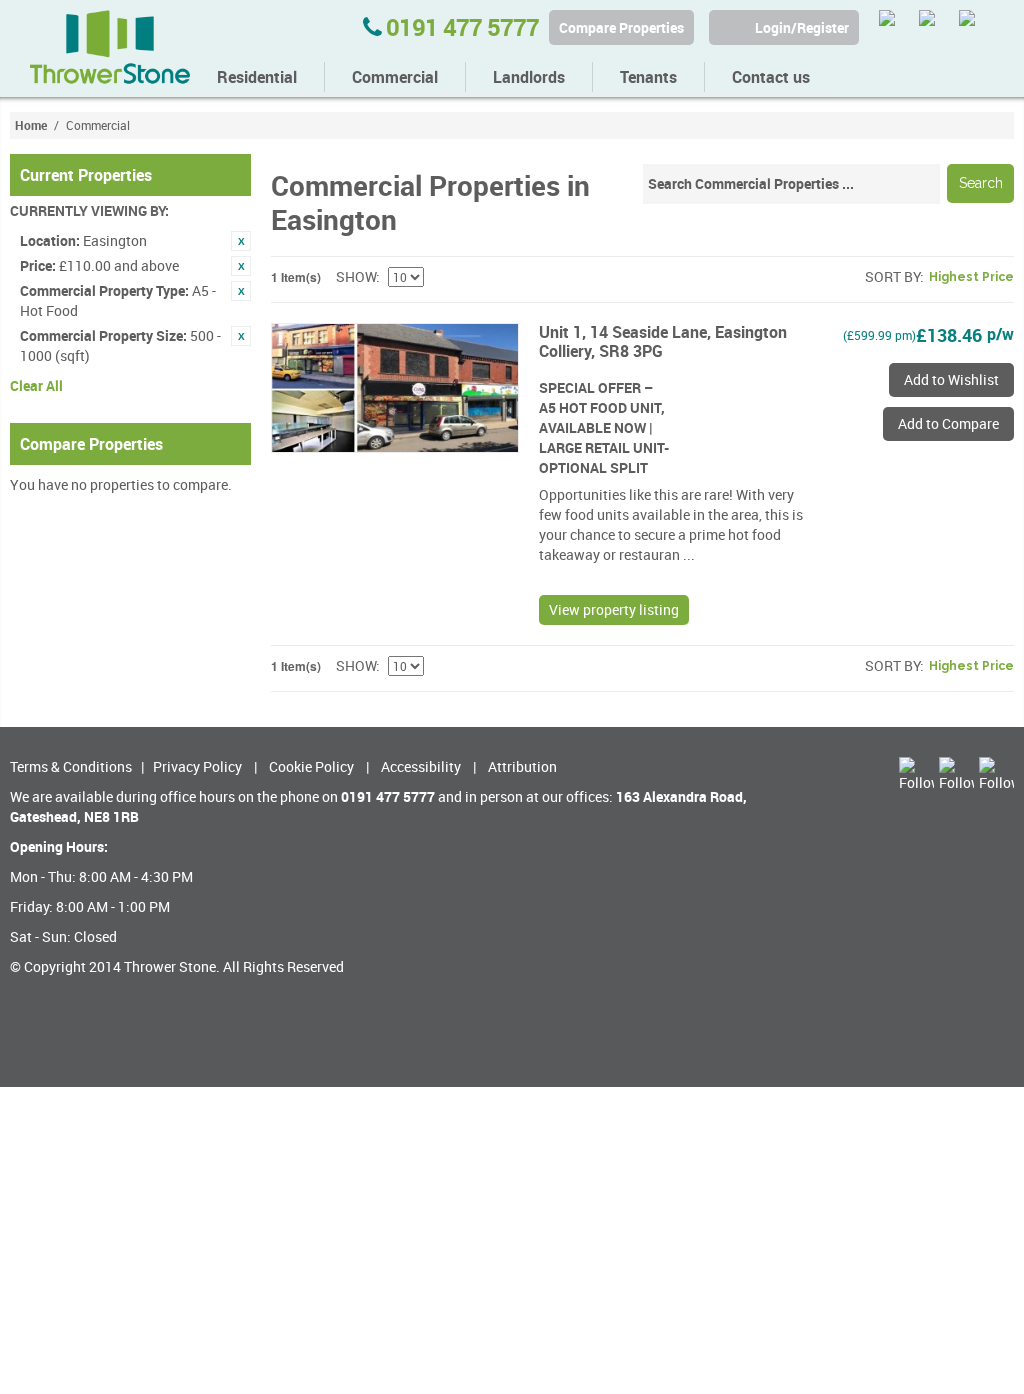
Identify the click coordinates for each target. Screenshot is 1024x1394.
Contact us (771, 77)
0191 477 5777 (460, 27)
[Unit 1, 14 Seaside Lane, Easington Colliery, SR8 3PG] (395, 388)
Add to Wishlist (951, 379)
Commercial (395, 77)
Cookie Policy (311, 766)
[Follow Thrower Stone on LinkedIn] (976, 27)
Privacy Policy (197, 766)
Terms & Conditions (71, 766)
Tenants (648, 77)
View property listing (614, 609)
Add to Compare (948, 423)
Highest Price (971, 277)
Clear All (36, 385)
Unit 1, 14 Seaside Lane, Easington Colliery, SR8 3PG (663, 341)
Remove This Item (241, 241)
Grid (810, 277)
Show (356, 276)
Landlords (529, 77)
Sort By (892, 276)
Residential (257, 77)
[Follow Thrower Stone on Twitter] (896, 27)
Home (31, 125)
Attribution (522, 766)
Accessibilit (417, 766)
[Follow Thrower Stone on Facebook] (936, 27)
